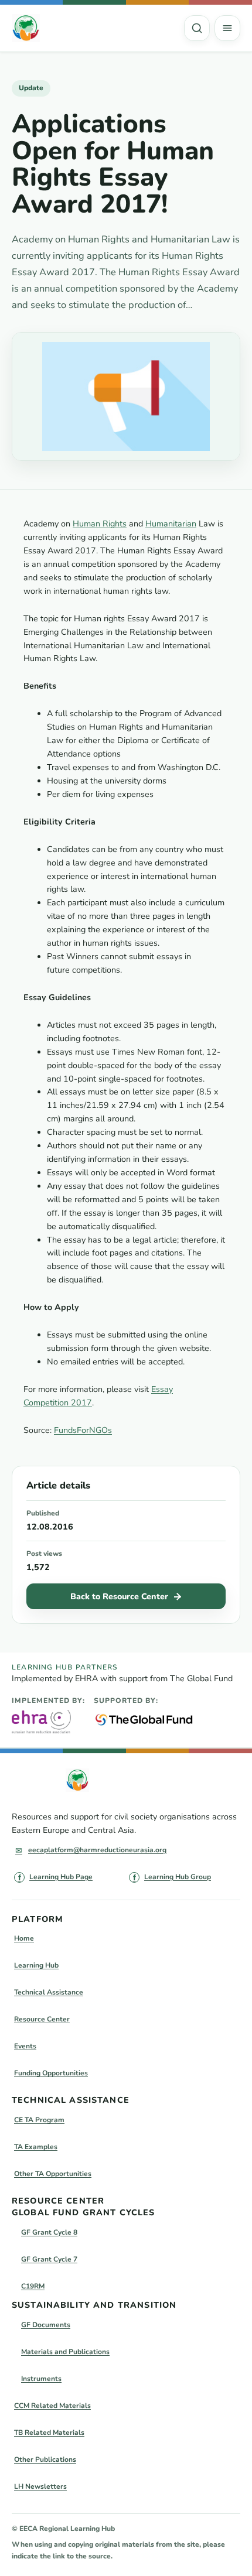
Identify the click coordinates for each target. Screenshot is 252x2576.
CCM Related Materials (52, 2406)
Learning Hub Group (178, 1877)
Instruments (41, 2379)
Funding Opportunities (51, 2073)
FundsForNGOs (83, 1430)
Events (25, 2046)
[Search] (197, 28)
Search (197, 28)
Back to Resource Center (119, 1597)
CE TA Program (39, 2120)
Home (24, 1938)
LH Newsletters (40, 2486)
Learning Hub (36, 1965)
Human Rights (100, 524)
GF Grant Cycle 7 (49, 2259)
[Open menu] (227, 28)
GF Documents (46, 2325)
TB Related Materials (49, 2433)
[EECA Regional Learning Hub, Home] (26, 28)
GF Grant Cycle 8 (49, 2232)
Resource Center (42, 2019)
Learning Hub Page (61, 1877)
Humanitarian (171, 524)
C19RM (33, 2286)
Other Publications (45, 2459)
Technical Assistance (49, 1992)
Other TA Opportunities (53, 2174)
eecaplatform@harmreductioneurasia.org (97, 1850)
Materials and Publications (65, 2352)
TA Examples (36, 2147)
